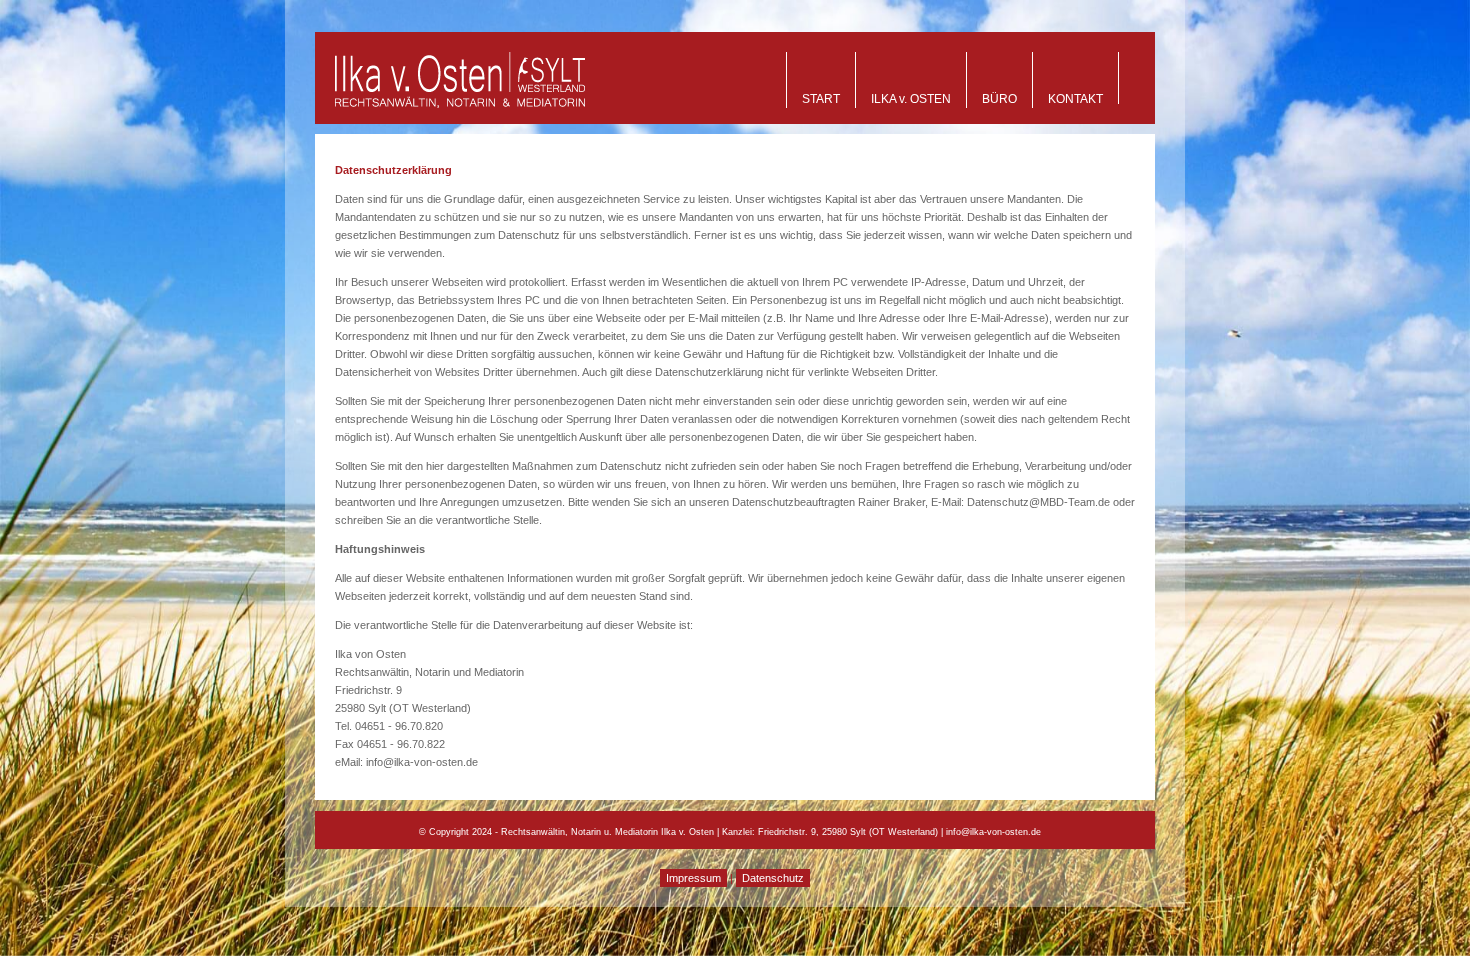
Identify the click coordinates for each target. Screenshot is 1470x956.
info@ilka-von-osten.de (993, 832)
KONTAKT (1075, 99)
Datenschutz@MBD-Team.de (1038, 502)
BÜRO (999, 99)
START (821, 99)
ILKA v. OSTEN (911, 99)
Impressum (693, 878)
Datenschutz (773, 878)
